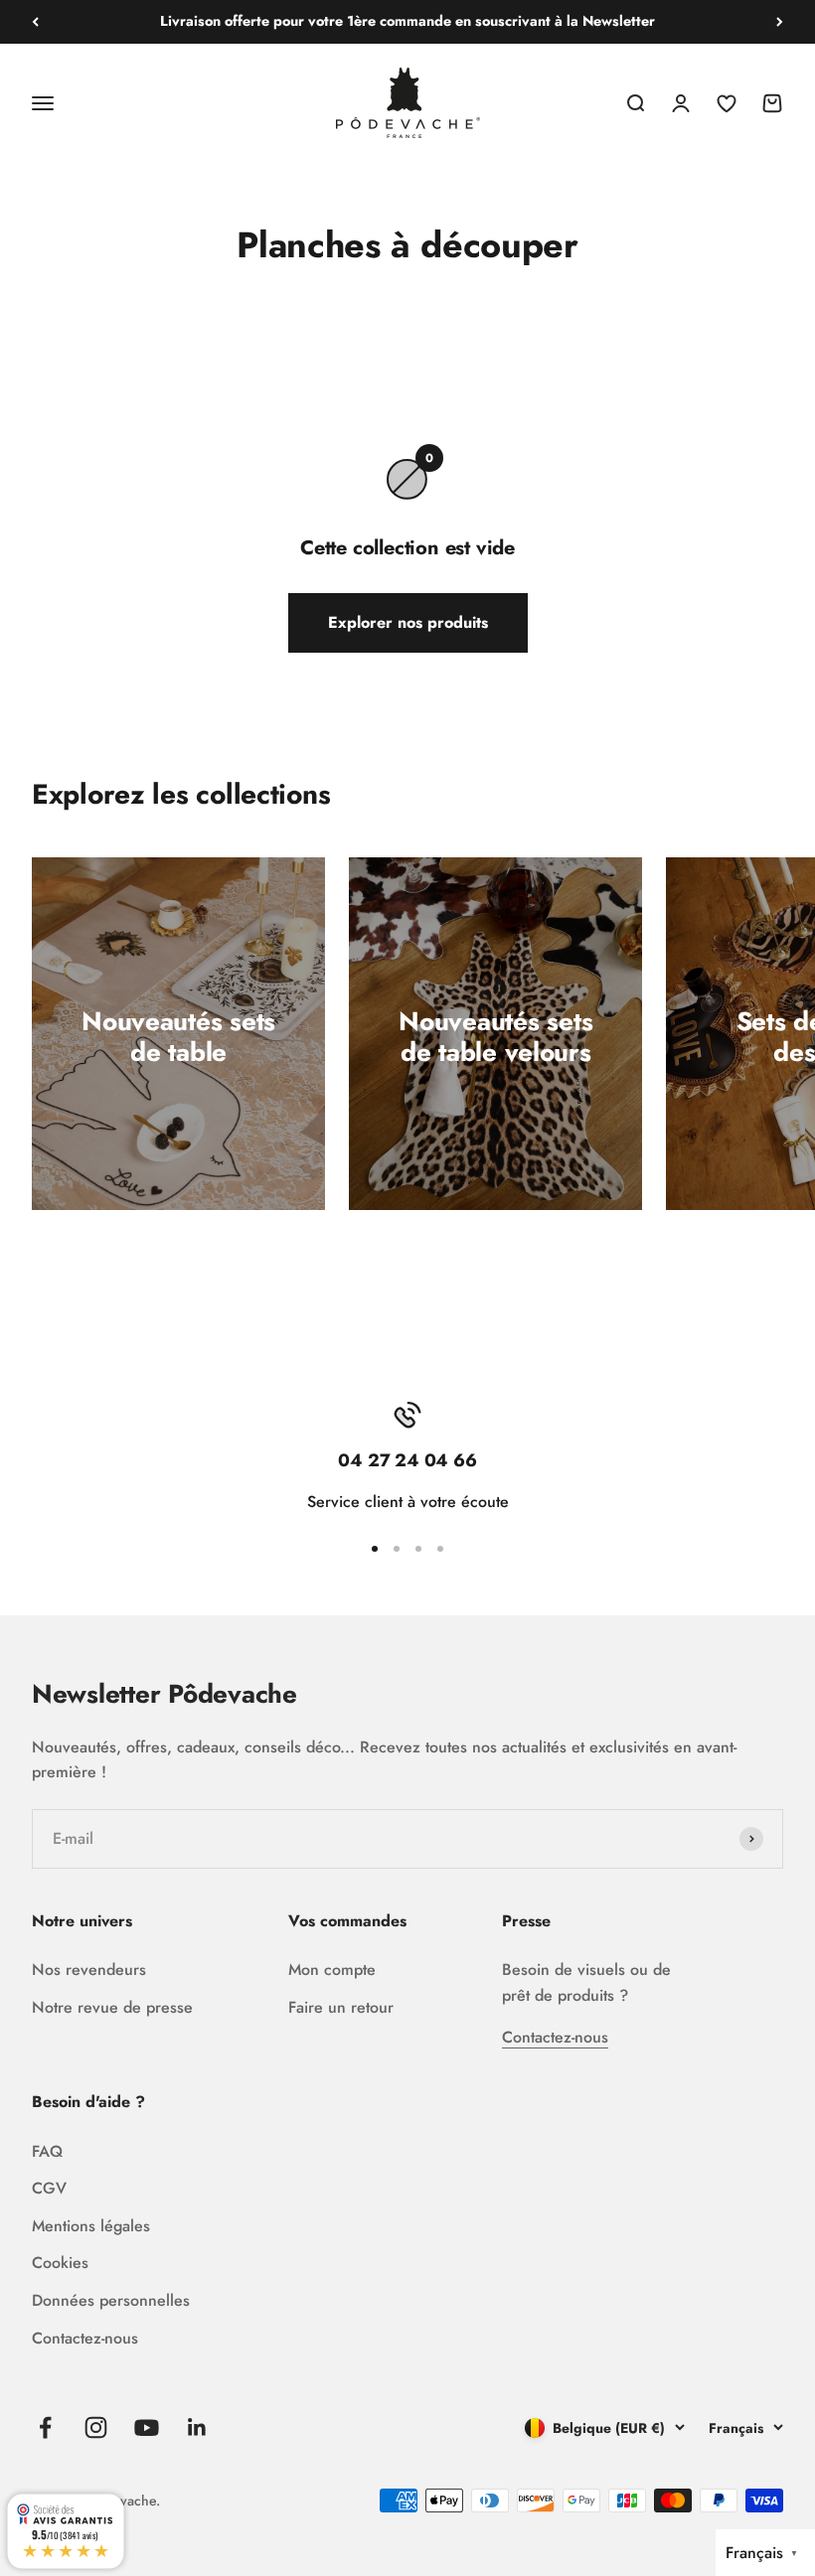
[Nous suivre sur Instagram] (96, 2427)
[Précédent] (35, 22)
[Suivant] (780, 22)
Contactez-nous (555, 2037)
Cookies (60, 2263)
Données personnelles (111, 2300)
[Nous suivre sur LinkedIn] (197, 2427)
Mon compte (332, 1970)
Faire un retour (341, 2007)
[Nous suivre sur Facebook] (45, 2427)
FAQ (47, 2151)
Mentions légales (91, 2226)
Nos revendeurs (89, 1970)
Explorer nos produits (408, 622)
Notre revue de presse (112, 2007)
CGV (49, 2188)
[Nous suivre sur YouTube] (147, 2427)
